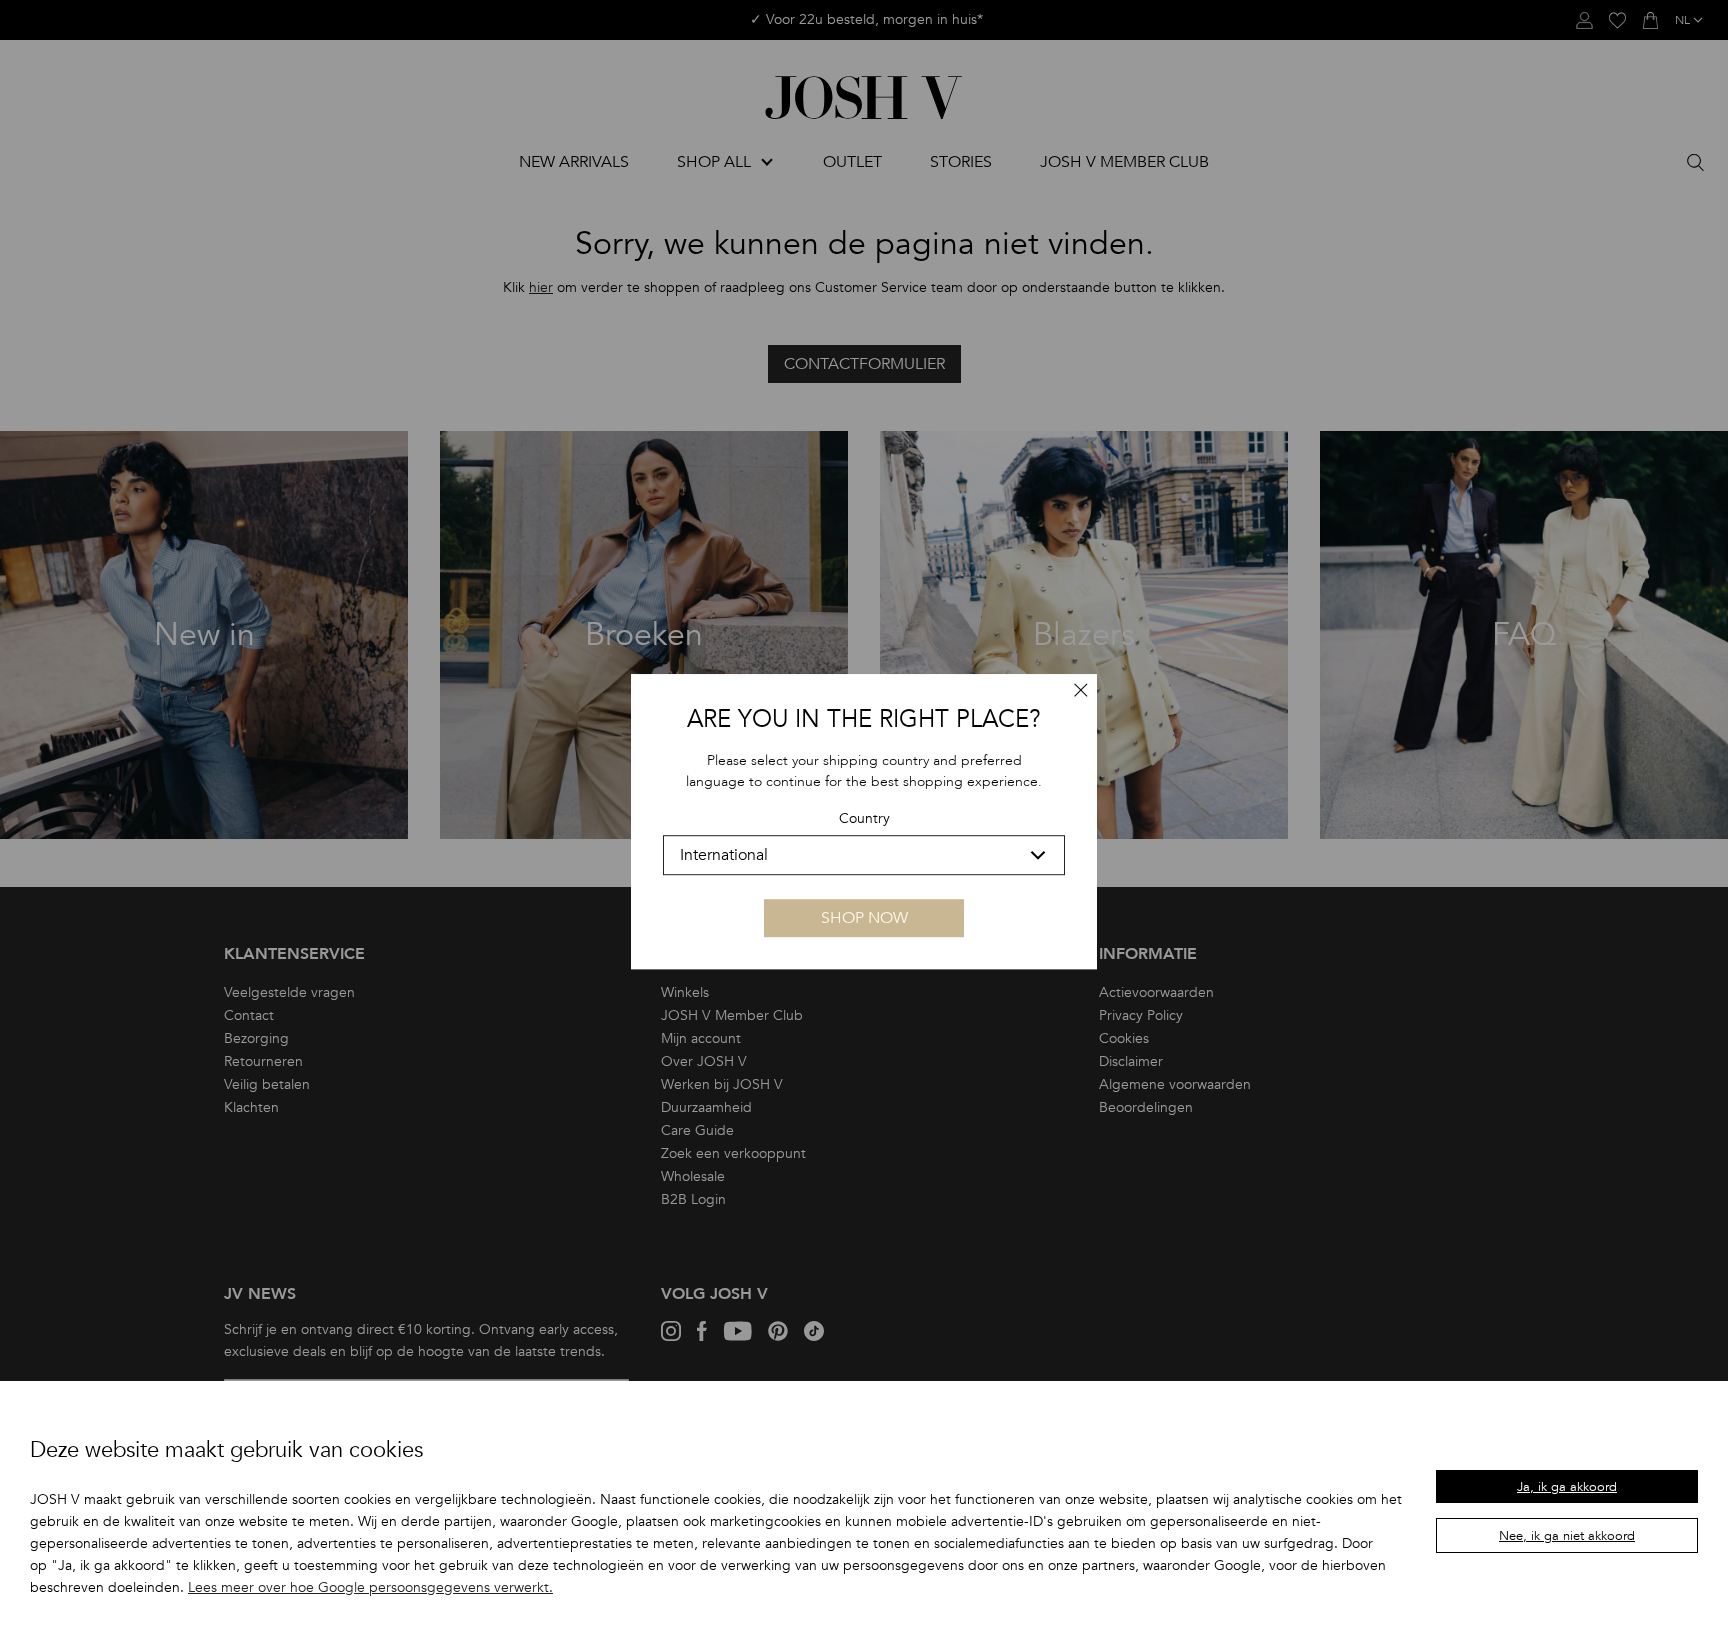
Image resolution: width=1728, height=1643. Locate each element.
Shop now (864, 918)
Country (864, 819)
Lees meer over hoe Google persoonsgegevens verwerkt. (370, 1587)
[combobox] (864, 855)
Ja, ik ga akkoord (1567, 1487)
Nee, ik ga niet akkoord (1567, 1536)
